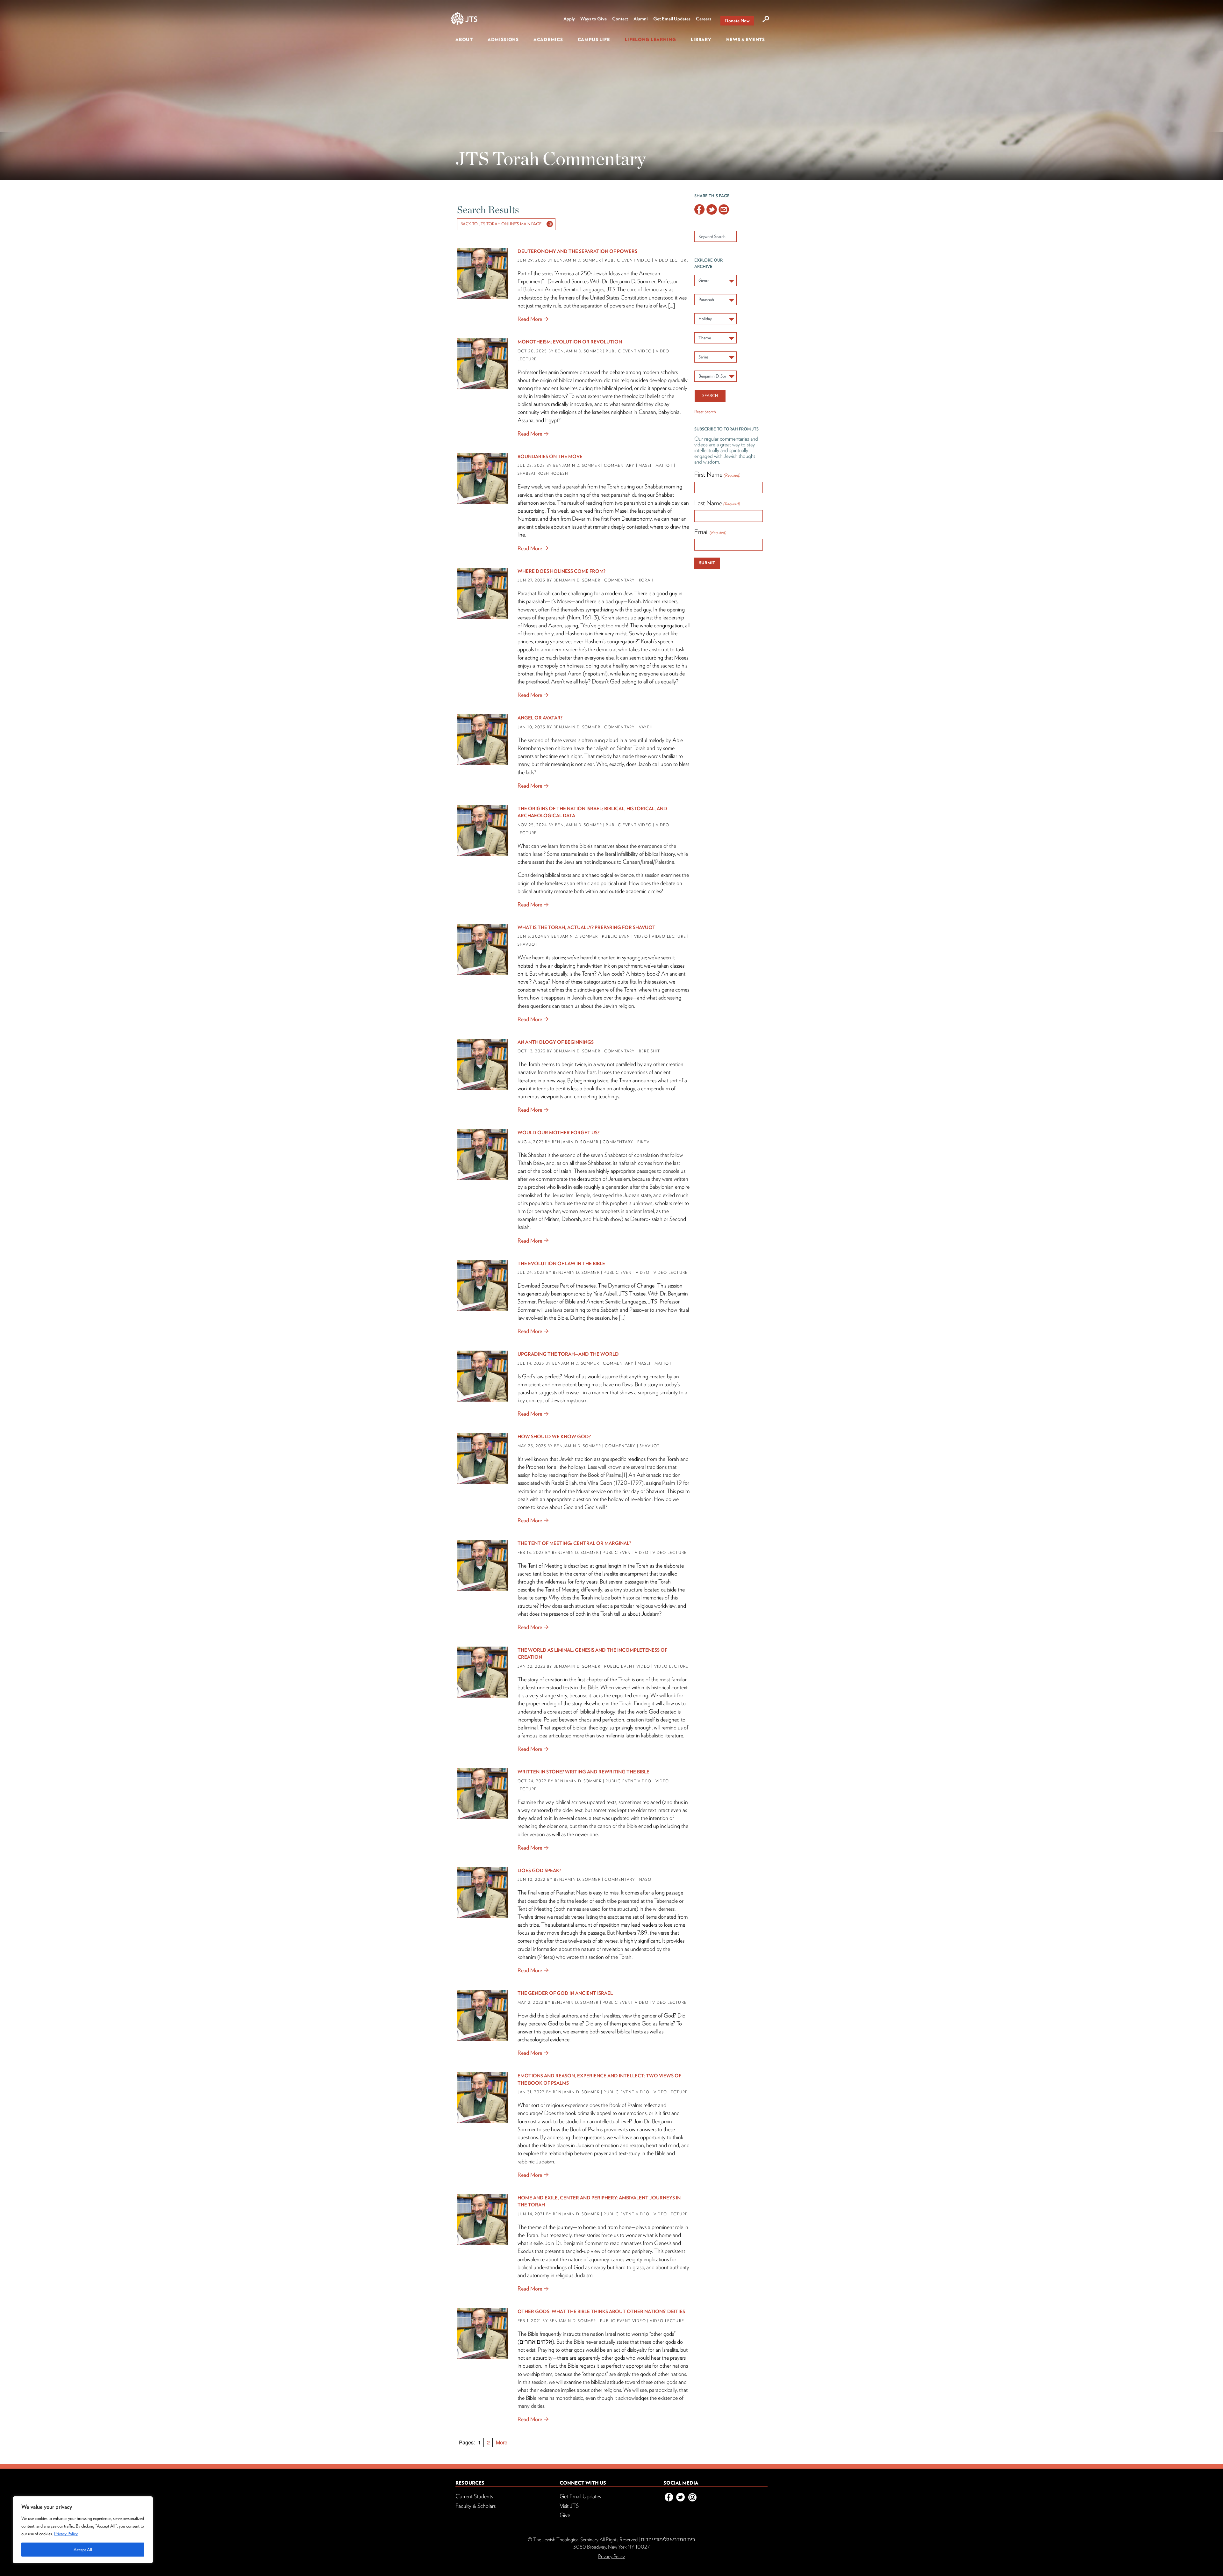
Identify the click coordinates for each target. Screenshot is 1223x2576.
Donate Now (737, 21)
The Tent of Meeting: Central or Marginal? (574, 1543)
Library (701, 40)
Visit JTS (569, 2506)
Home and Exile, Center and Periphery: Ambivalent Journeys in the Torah (599, 2201)
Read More (530, 319)
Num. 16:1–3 (583, 617)
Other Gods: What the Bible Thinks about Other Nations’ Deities (601, 2312)
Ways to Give (594, 19)
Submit (707, 563)
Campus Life (594, 40)
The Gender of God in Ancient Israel (565, 1993)
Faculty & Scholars (476, 2506)
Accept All (83, 2550)
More (502, 2442)
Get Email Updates (672, 19)
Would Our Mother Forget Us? (558, 1133)
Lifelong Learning (651, 40)
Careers (704, 19)
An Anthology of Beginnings (556, 1042)
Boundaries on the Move (550, 457)
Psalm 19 (672, 1483)
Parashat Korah (534, 593)
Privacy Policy (66, 2534)
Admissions (503, 40)
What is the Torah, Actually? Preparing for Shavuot (586, 927)
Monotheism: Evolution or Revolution (570, 342)
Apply (569, 19)
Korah (646, 580)
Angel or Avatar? (540, 718)
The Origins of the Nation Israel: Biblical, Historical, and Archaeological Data (592, 812)
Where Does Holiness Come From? (561, 571)
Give (565, 2515)
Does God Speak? (539, 1871)
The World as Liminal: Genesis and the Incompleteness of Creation (592, 1654)
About (464, 40)
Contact (620, 19)
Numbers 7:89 (632, 1933)
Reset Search (705, 412)
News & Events (746, 40)
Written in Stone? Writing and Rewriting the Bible (583, 1772)
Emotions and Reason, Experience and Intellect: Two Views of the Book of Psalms (599, 2079)
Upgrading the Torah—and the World (568, 1354)
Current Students (474, 2496)
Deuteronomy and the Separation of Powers (578, 251)
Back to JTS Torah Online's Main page (501, 224)
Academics (548, 40)
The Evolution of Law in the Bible (561, 1264)
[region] (83, 2530)
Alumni (641, 19)
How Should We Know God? (554, 1437)
